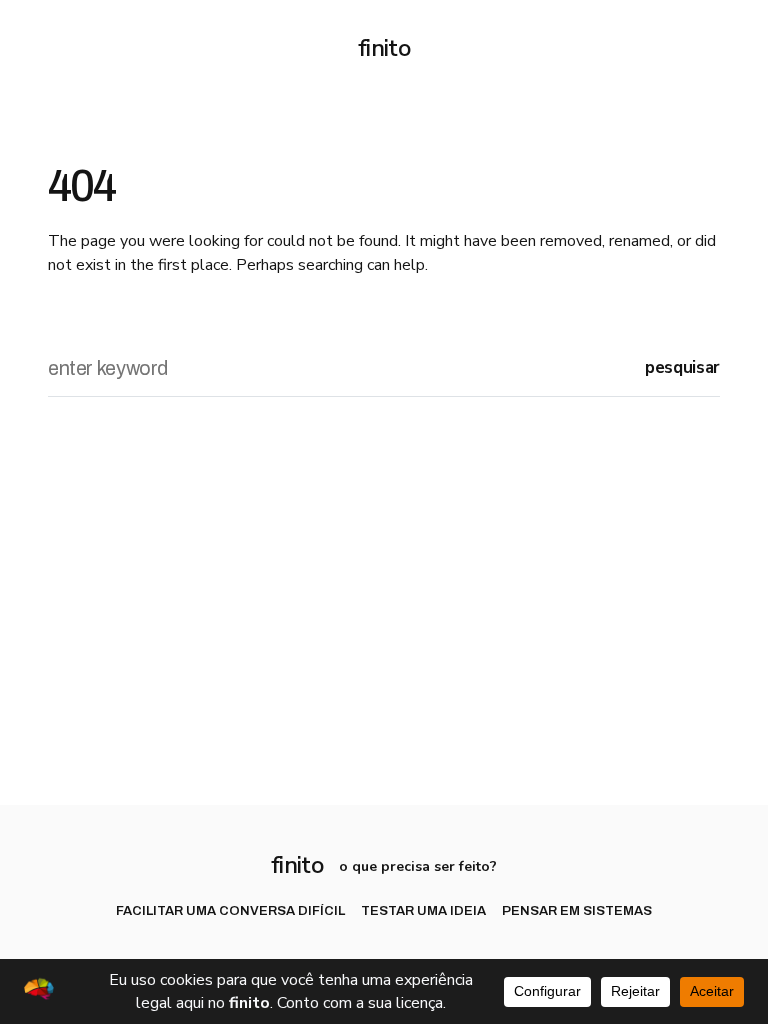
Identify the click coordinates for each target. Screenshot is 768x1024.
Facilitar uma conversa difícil (230, 911)
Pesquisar (682, 367)
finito (384, 48)
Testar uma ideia (423, 911)
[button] (56, 48)
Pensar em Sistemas (577, 911)
